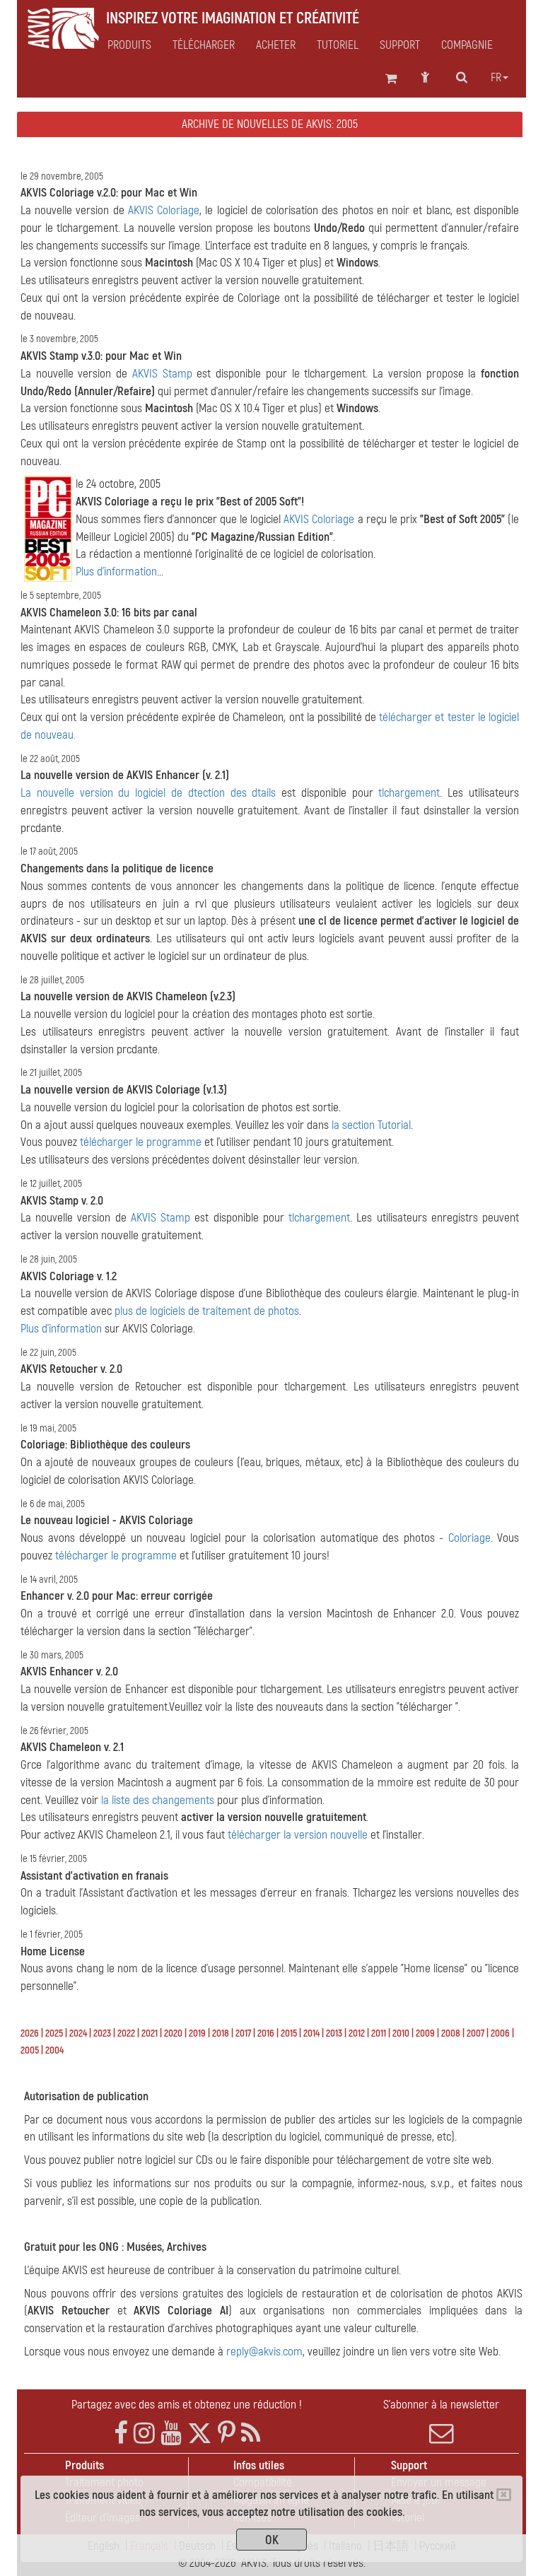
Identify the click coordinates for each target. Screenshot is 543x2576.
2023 (102, 2033)
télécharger (405, 717)
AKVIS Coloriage (164, 210)
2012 (357, 2033)
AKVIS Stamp (162, 374)
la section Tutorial (371, 1125)
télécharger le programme (141, 1142)
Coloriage (469, 1538)
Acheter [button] (276, 45)
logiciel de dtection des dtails (205, 793)
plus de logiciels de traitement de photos (207, 1311)
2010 (401, 2033)
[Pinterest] (227, 2434)
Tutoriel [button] (338, 45)
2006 (500, 2033)
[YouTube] (171, 2434)
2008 (451, 2033)
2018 (221, 2033)
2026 (30, 2033)
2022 (126, 2033)
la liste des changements (158, 1800)
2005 (30, 2050)
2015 (289, 2033)
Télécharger (204, 45)
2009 (425, 2033)
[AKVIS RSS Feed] (251, 2434)
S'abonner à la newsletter (441, 2405)
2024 (78, 2033)
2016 (266, 2033)
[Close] (504, 2495)
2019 (197, 2033)
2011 (379, 2033)
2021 (150, 2033)
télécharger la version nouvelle (298, 1835)
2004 (54, 2050)
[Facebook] (121, 2434)
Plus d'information (116, 572)
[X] (200, 2434)
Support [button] (400, 45)
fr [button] (496, 78)
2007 (475, 2033)
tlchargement (409, 793)
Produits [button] (129, 45)
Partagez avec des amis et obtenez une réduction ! (187, 2405)
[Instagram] (144, 2434)
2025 (54, 2033)
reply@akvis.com (264, 2352)
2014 (311, 2033)
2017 (243, 2033)
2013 (334, 2033)
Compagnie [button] (467, 45)
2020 (173, 2033)
